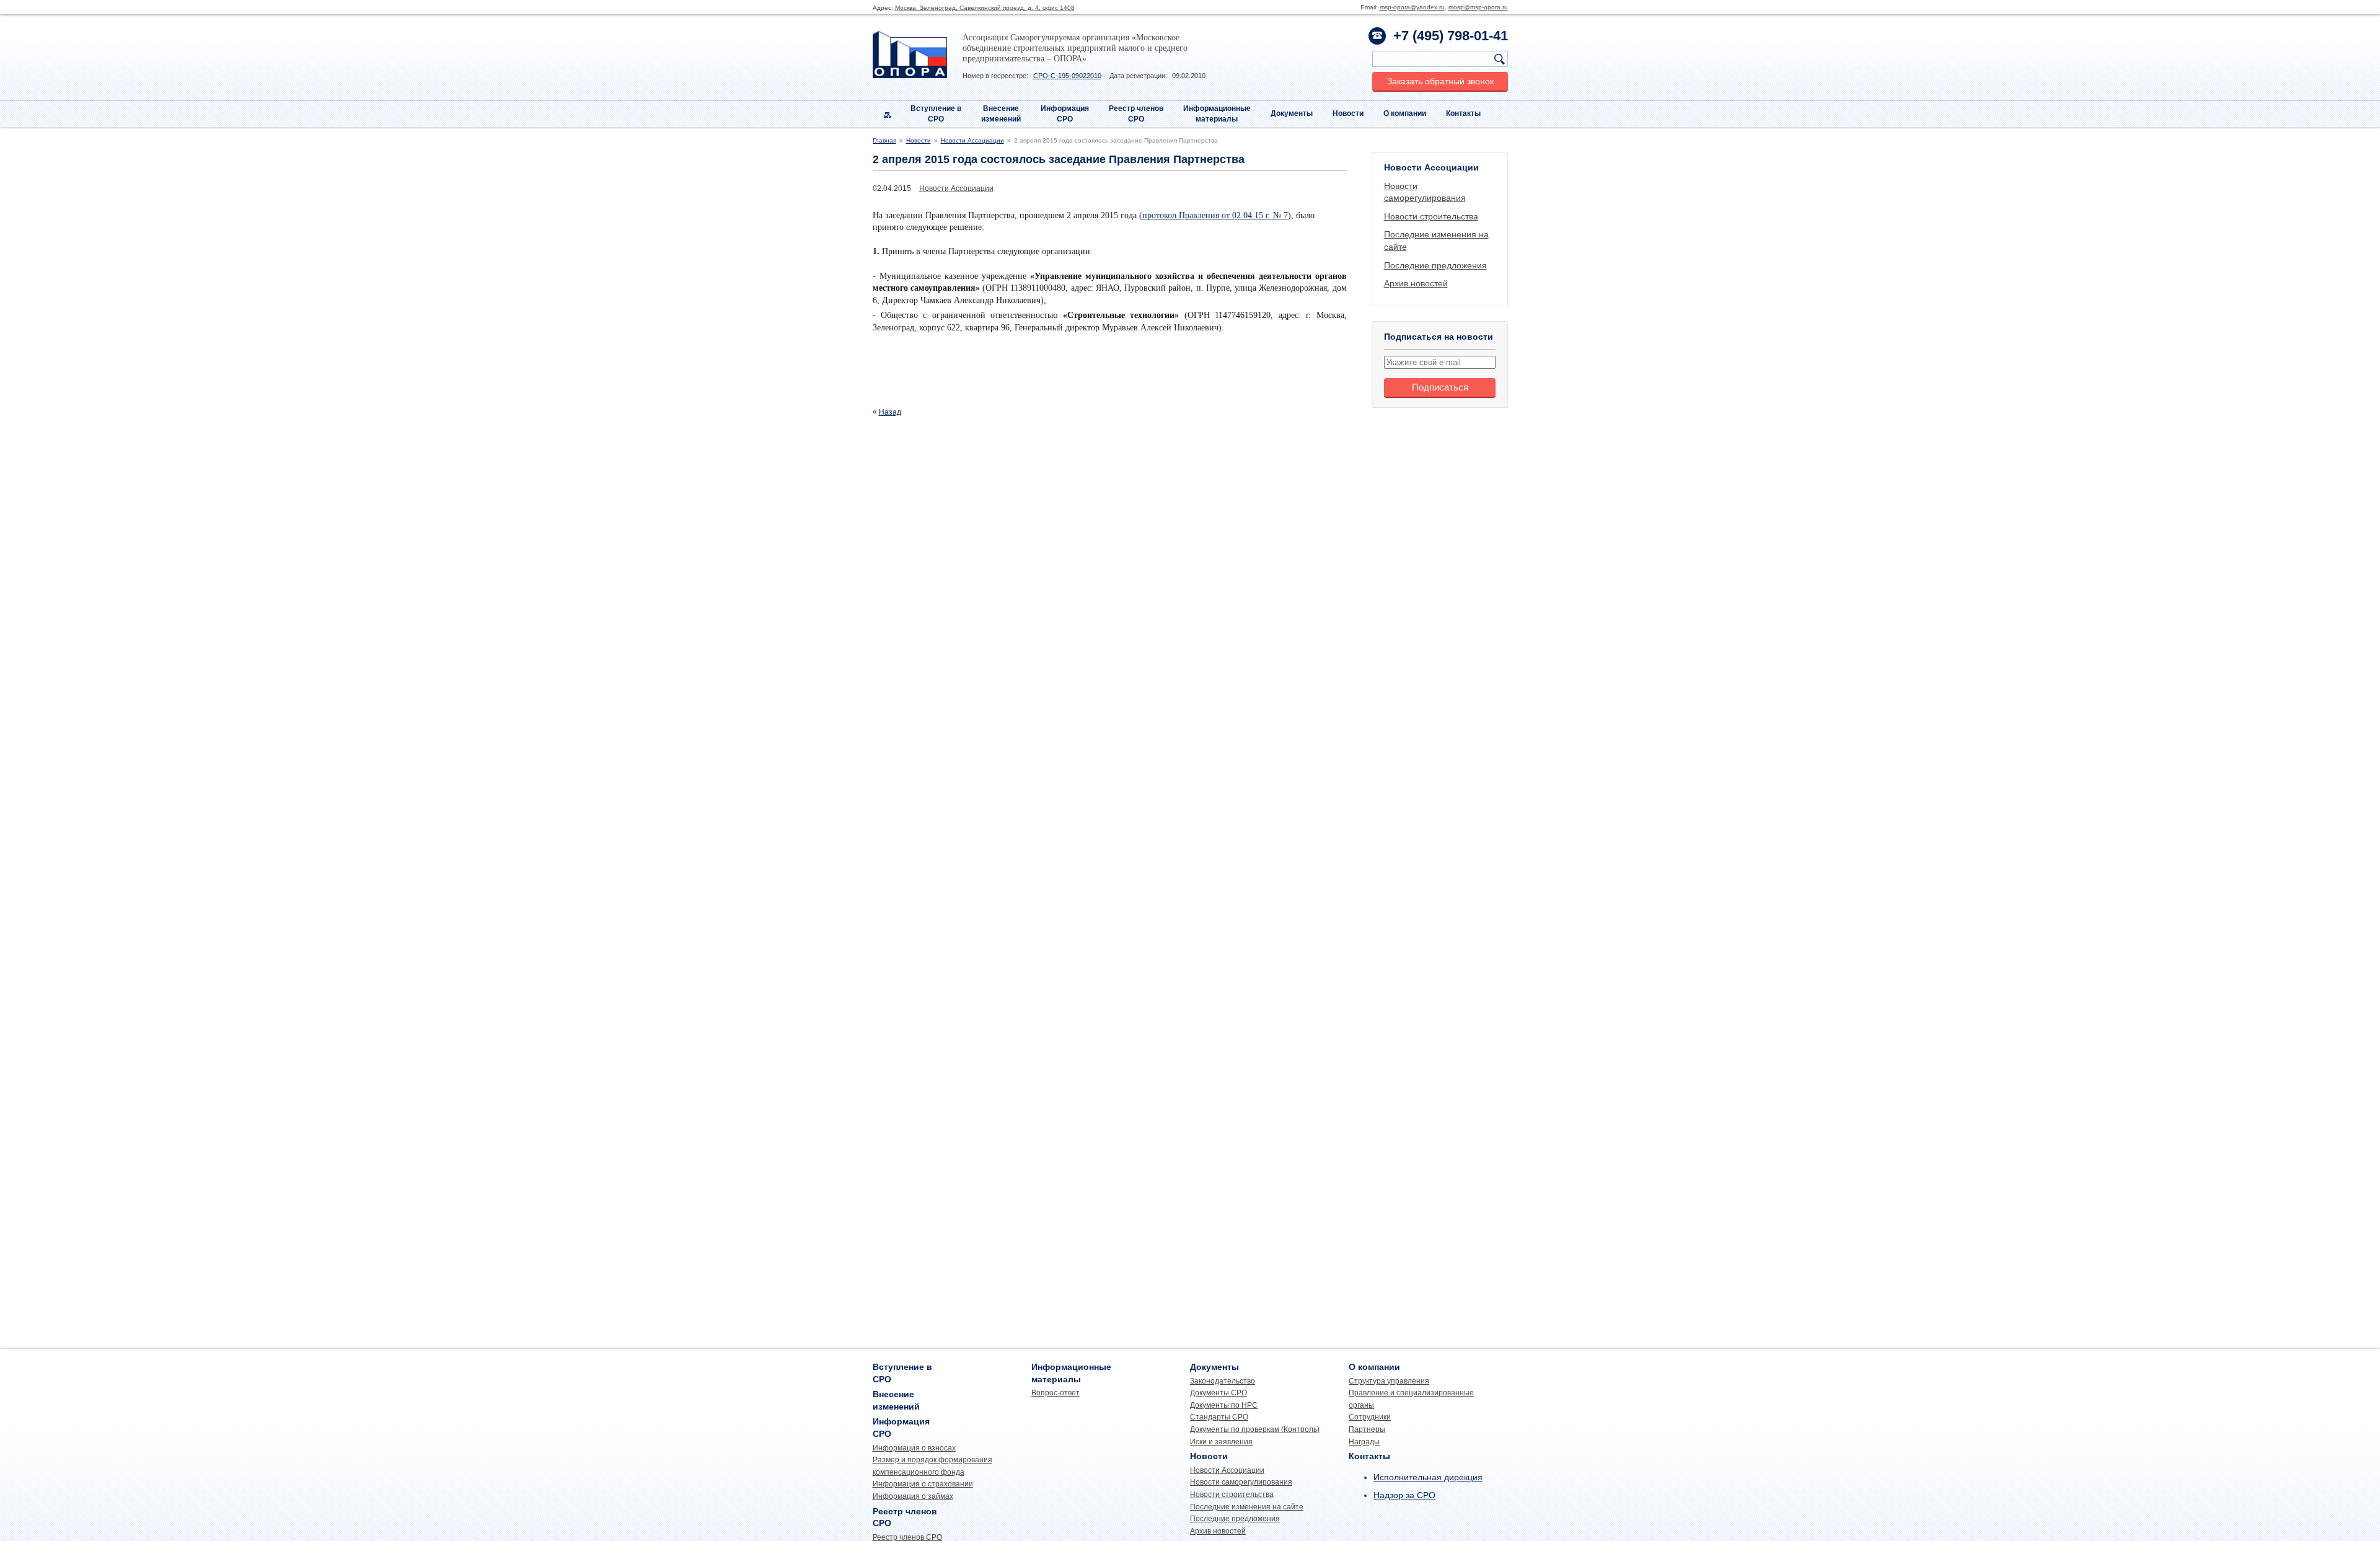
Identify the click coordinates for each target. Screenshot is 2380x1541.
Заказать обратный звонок (1440, 81)
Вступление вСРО (936, 114)
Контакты (1463, 113)
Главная (884, 140)
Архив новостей (1416, 283)
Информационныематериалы (1217, 114)
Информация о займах (913, 1496)
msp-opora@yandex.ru (1412, 7)
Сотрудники (1370, 1417)
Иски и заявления (1221, 1442)
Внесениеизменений (1001, 114)
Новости (1348, 113)
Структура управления (1389, 1381)
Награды (1364, 1442)
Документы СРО (1219, 1393)
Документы (1292, 113)
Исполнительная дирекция (1428, 1477)
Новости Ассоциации (972, 140)
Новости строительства (1431, 216)
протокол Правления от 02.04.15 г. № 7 (1215, 215)
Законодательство (1223, 1381)
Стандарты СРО (1219, 1417)
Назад (890, 412)
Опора (910, 55)
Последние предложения (1435, 265)
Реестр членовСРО (1136, 114)
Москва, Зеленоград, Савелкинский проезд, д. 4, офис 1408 (985, 8)
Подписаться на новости (1439, 337)
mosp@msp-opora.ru (1478, 7)
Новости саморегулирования (1241, 1482)
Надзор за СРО (1404, 1495)
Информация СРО (1065, 114)
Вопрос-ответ (1056, 1393)
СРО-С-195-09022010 (1067, 76)
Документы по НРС (1224, 1405)
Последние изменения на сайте (1247, 1507)
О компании (1405, 113)
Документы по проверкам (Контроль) (1255, 1429)
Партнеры (1367, 1429)
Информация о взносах (914, 1448)
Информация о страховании (923, 1484)
